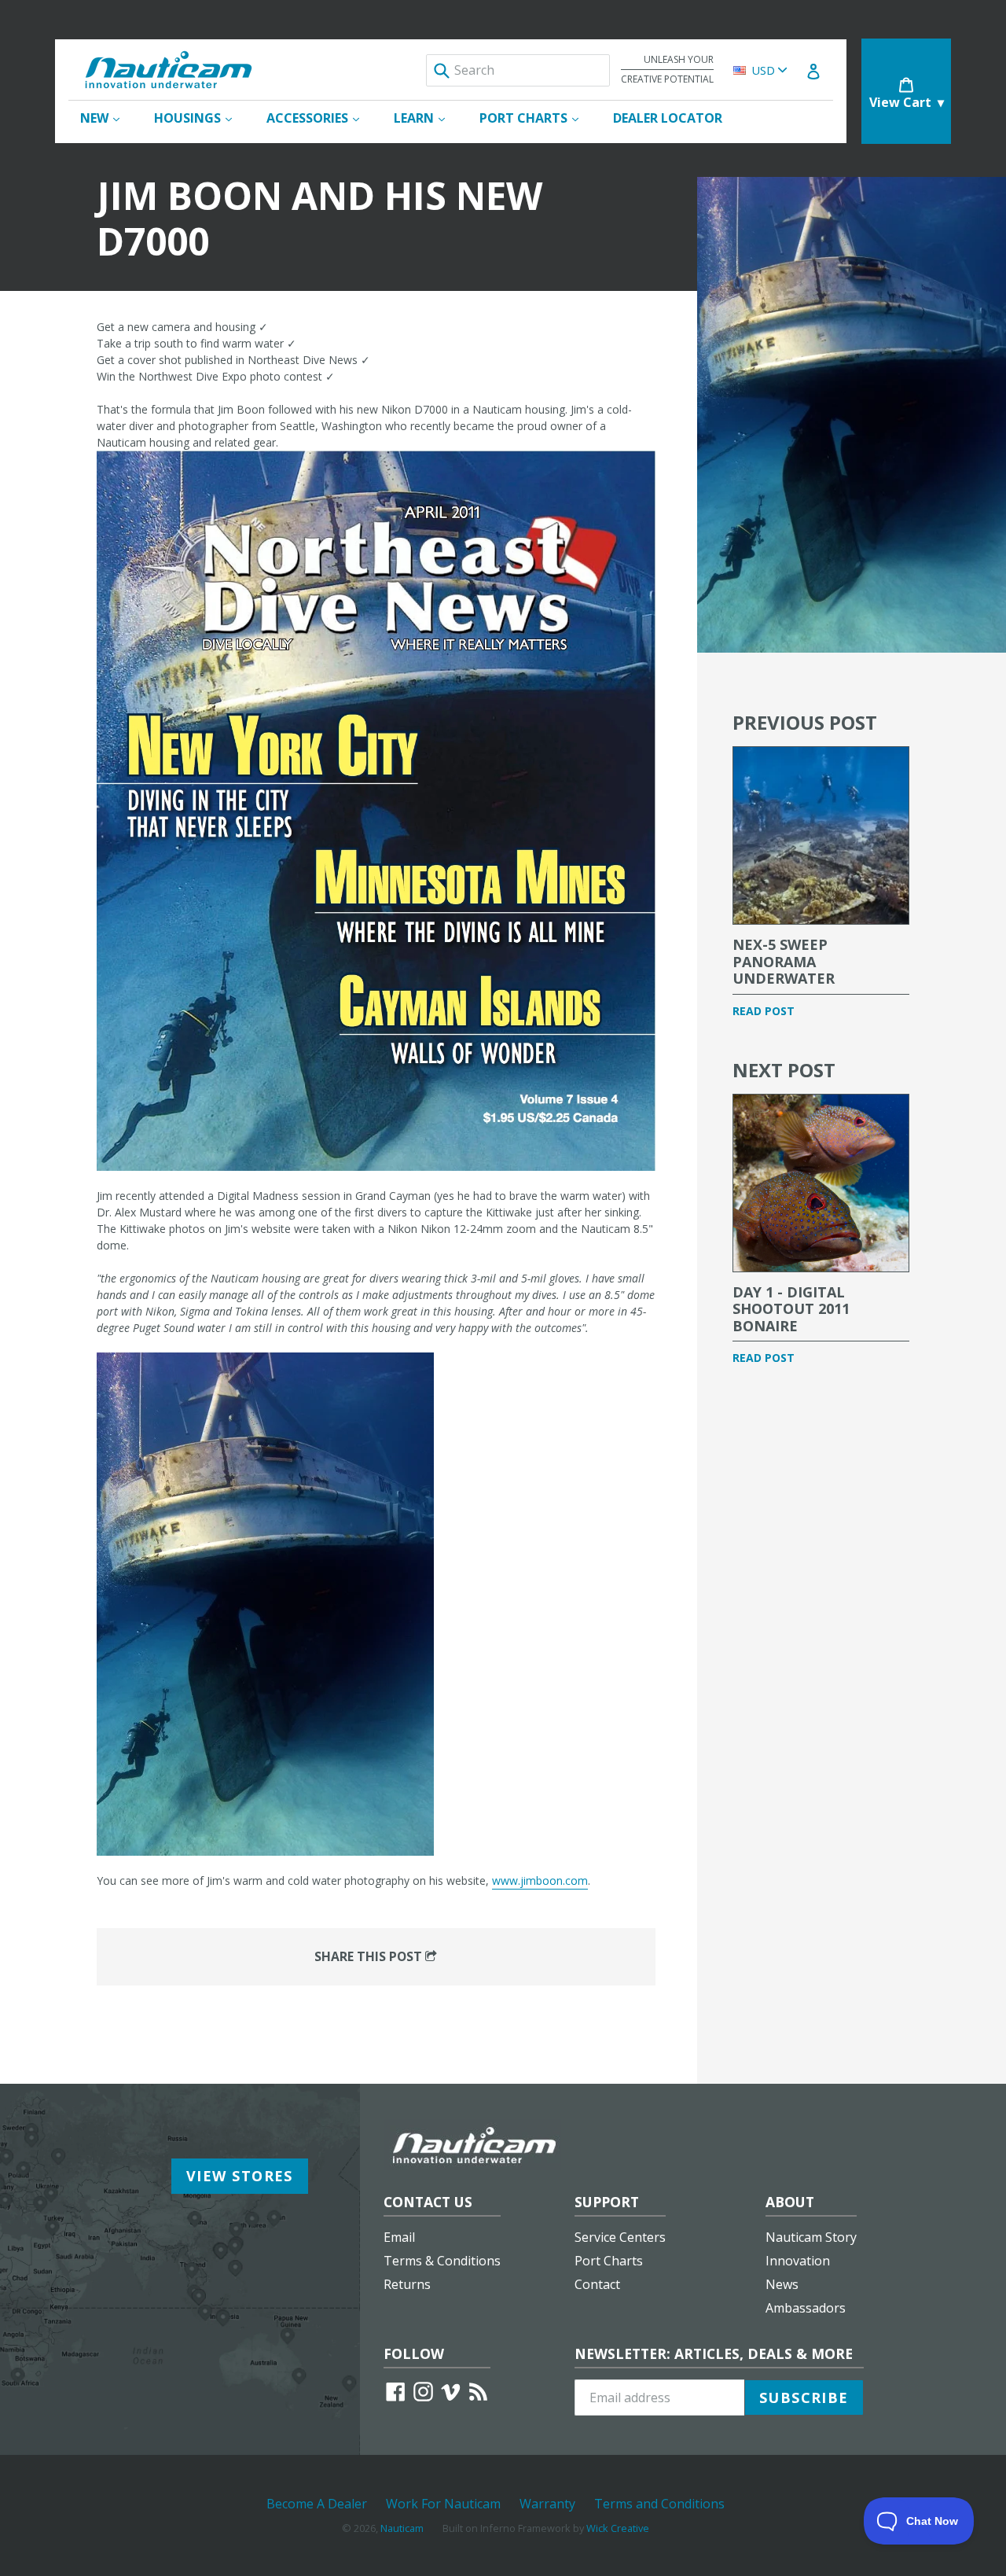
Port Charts (609, 2261)
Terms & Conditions (442, 2261)
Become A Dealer (317, 2504)
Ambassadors (806, 2308)
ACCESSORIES (321, 118)
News (782, 2284)
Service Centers (620, 2237)
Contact (597, 2284)
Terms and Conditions (659, 2504)
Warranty (547, 2504)
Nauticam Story (811, 2237)
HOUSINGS (201, 118)
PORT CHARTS (537, 118)
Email (399, 2237)
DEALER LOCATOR (668, 118)
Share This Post (370, 1956)
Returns (407, 2284)
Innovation (798, 2261)
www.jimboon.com (540, 1880)
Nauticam (402, 2528)
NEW (108, 118)
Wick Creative (618, 2528)
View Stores (240, 2176)
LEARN (427, 118)
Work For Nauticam (443, 2504)
